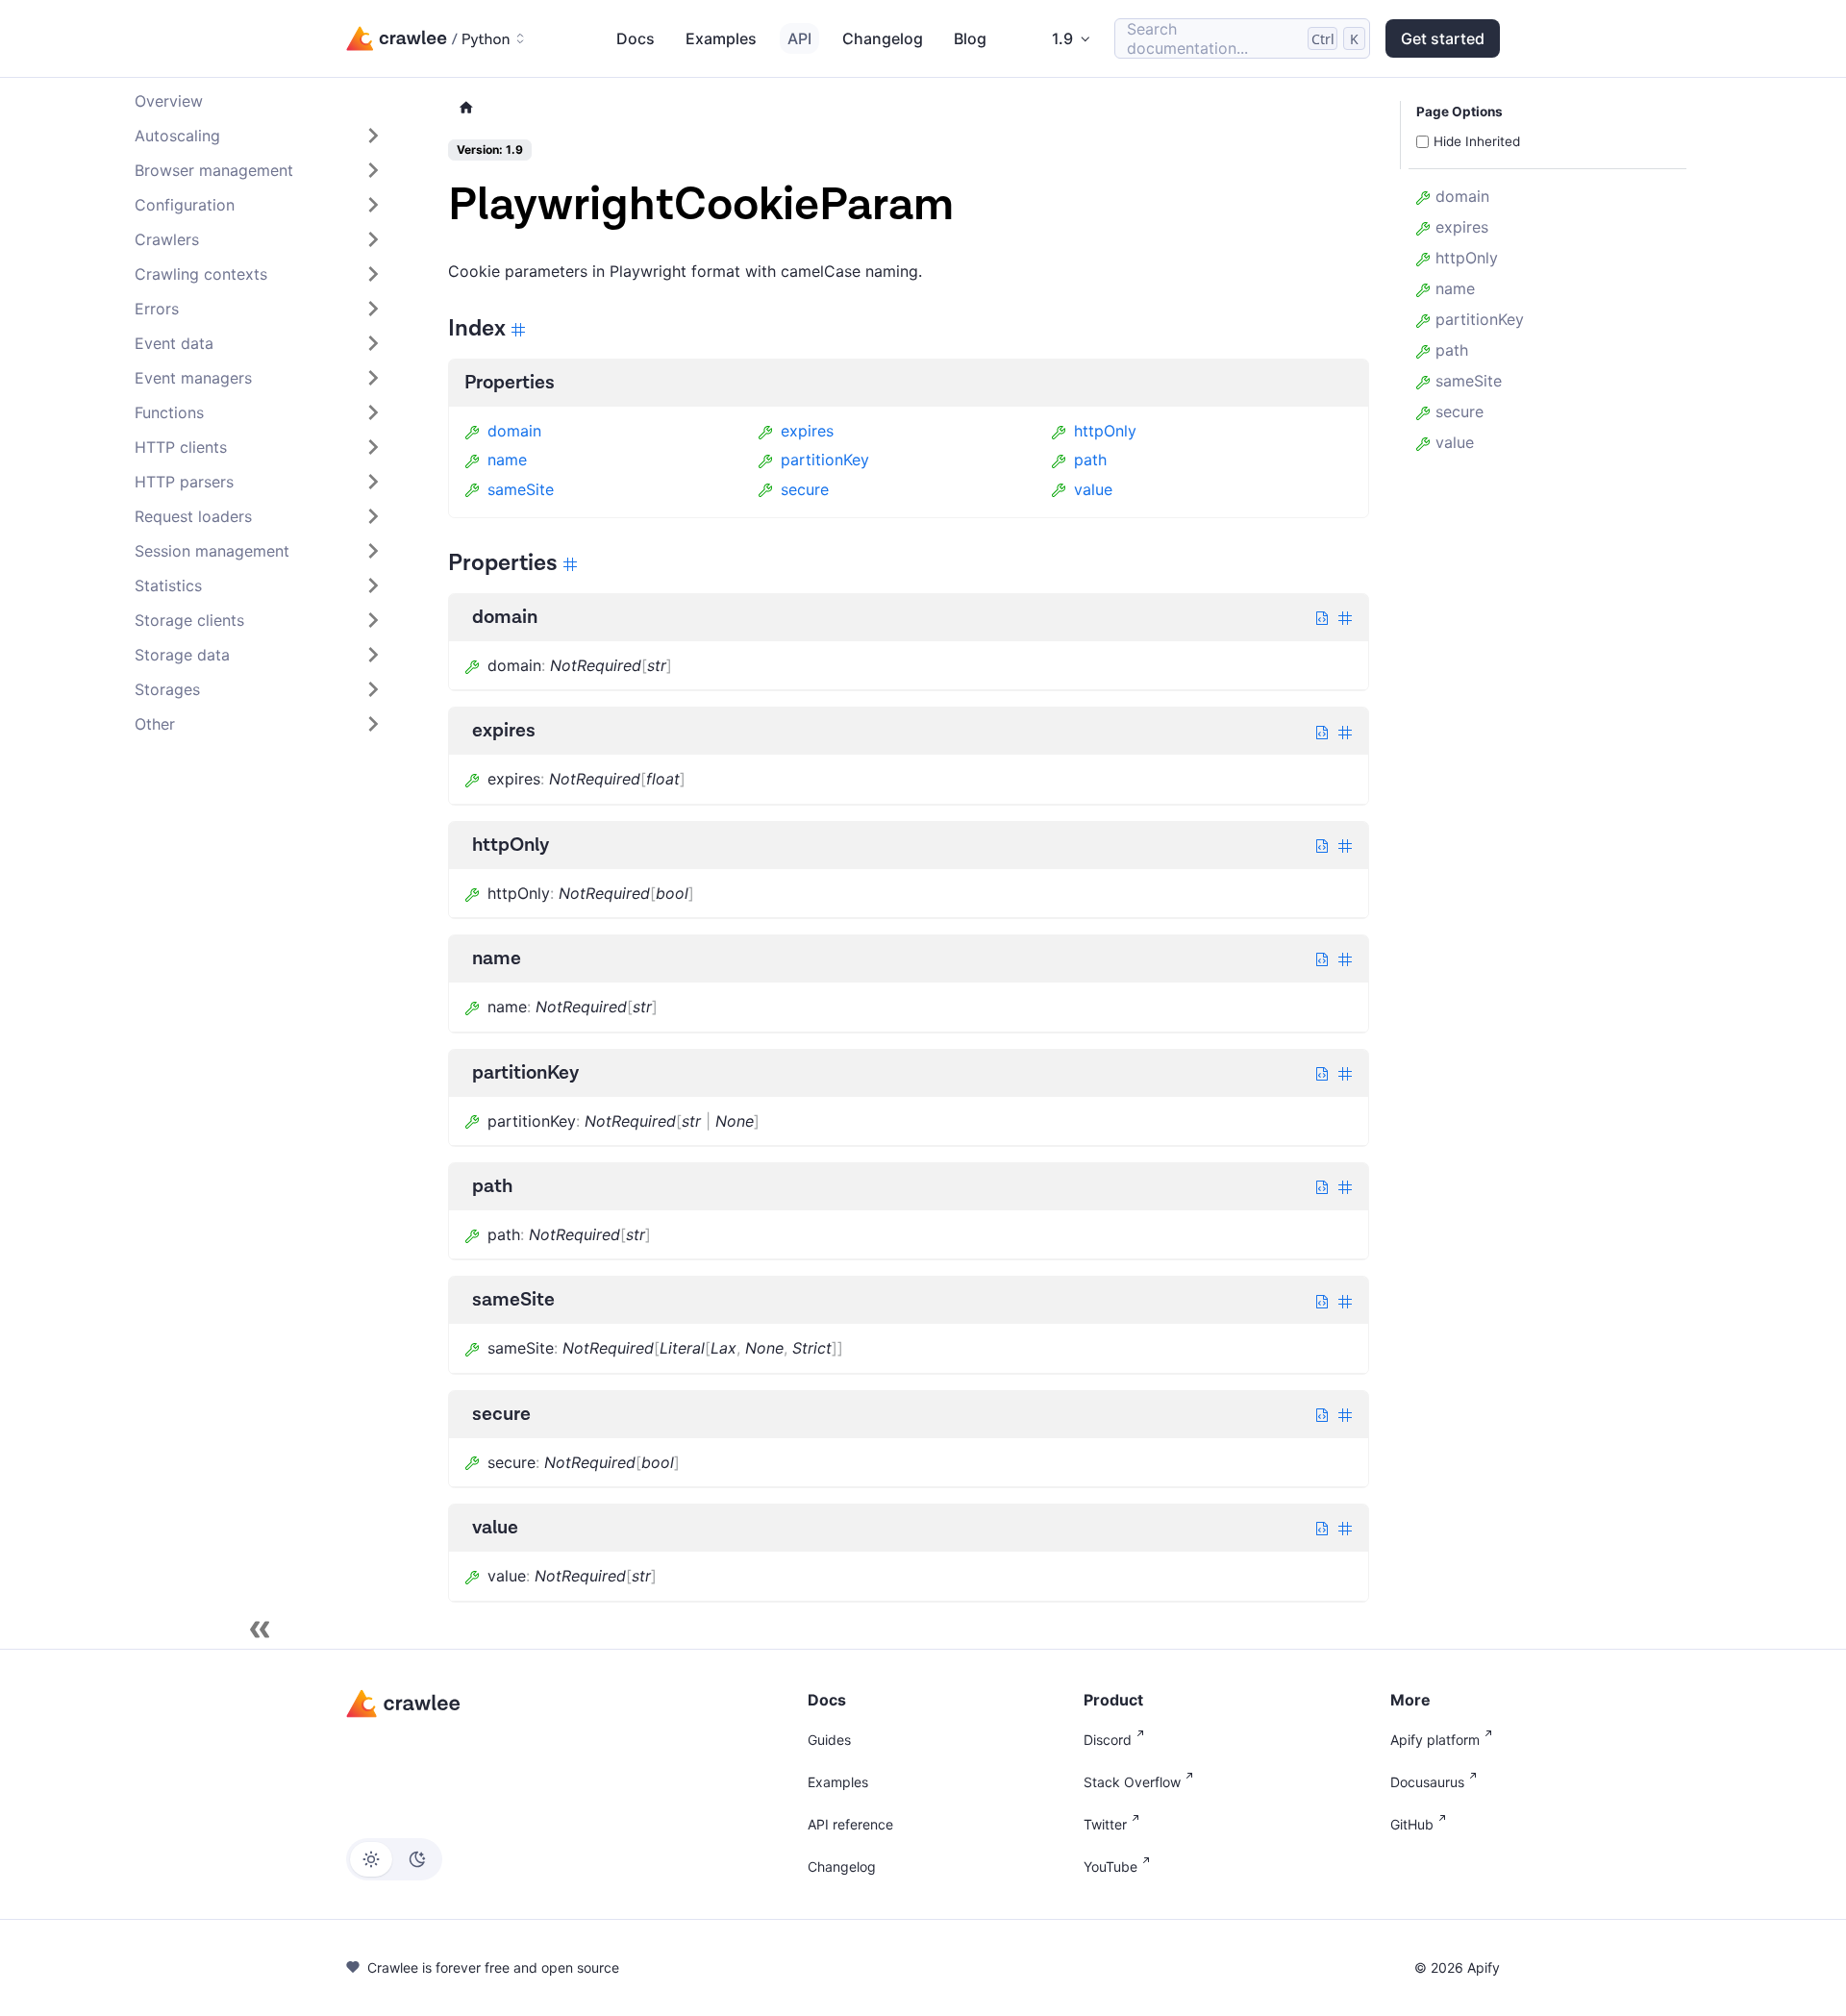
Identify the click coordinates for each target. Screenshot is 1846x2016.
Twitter (1105, 1824)
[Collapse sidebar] (260, 1630)
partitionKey (825, 460)
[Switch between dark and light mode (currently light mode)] (394, 1859)
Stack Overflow (1132, 1782)
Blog (970, 38)
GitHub (1412, 1824)
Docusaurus (1427, 1782)
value (1093, 489)
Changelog (883, 38)
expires (807, 431)
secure (805, 489)
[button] (259, 136)
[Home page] (466, 108)
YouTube (1110, 1867)
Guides (829, 1740)
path (1090, 460)
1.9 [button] (1062, 38)
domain (514, 431)
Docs (636, 38)
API (799, 38)
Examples (721, 38)
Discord (1108, 1740)
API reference (850, 1824)
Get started (1443, 38)
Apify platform (1435, 1740)
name (507, 460)
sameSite (521, 489)
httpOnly (1105, 431)
